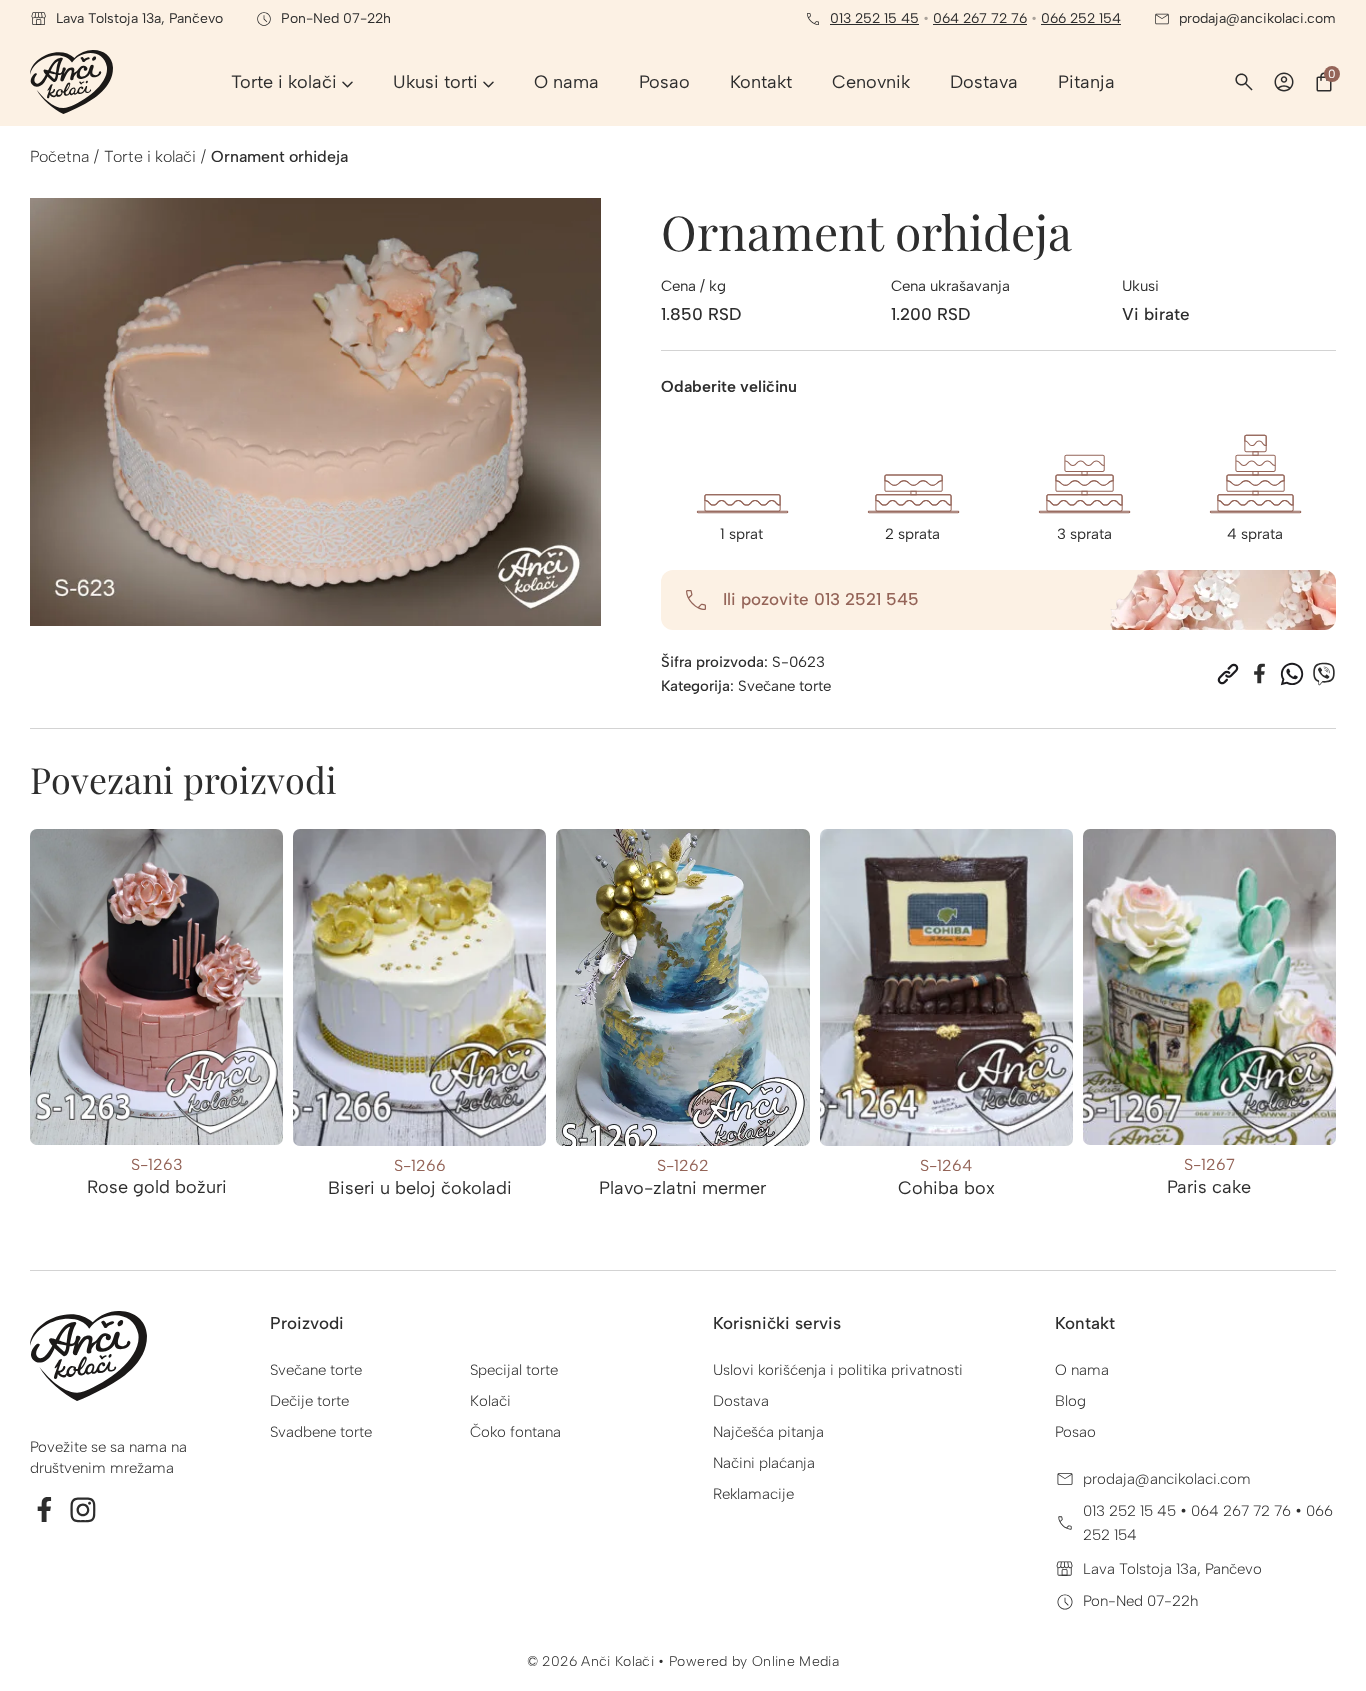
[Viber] (1324, 674)
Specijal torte (514, 1370)
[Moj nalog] (1284, 82)
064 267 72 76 (980, 18)
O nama (1082, 1370)
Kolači (490, 1401)
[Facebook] (1260, 674)
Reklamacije (753, 1494)
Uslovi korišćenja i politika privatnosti (838, 1370)
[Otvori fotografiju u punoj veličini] (315, 412)
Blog (1070, 1401)
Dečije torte (309, 1401)
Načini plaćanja (764, 1463)
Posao (1075, 1432)
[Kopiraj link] (1228, 674)
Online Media (795, 1661)
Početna (59, 156)
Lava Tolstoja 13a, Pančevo (1172, 1569)
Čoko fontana (515, 1432)
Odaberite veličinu (729, 386)
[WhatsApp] (1292, 674)
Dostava (741, 1401)
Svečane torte (784, 686)
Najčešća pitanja (768, 1432)
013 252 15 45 (874, 18)
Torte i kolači (150, 156)
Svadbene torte (321, 1432)
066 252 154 (1081, 18)
